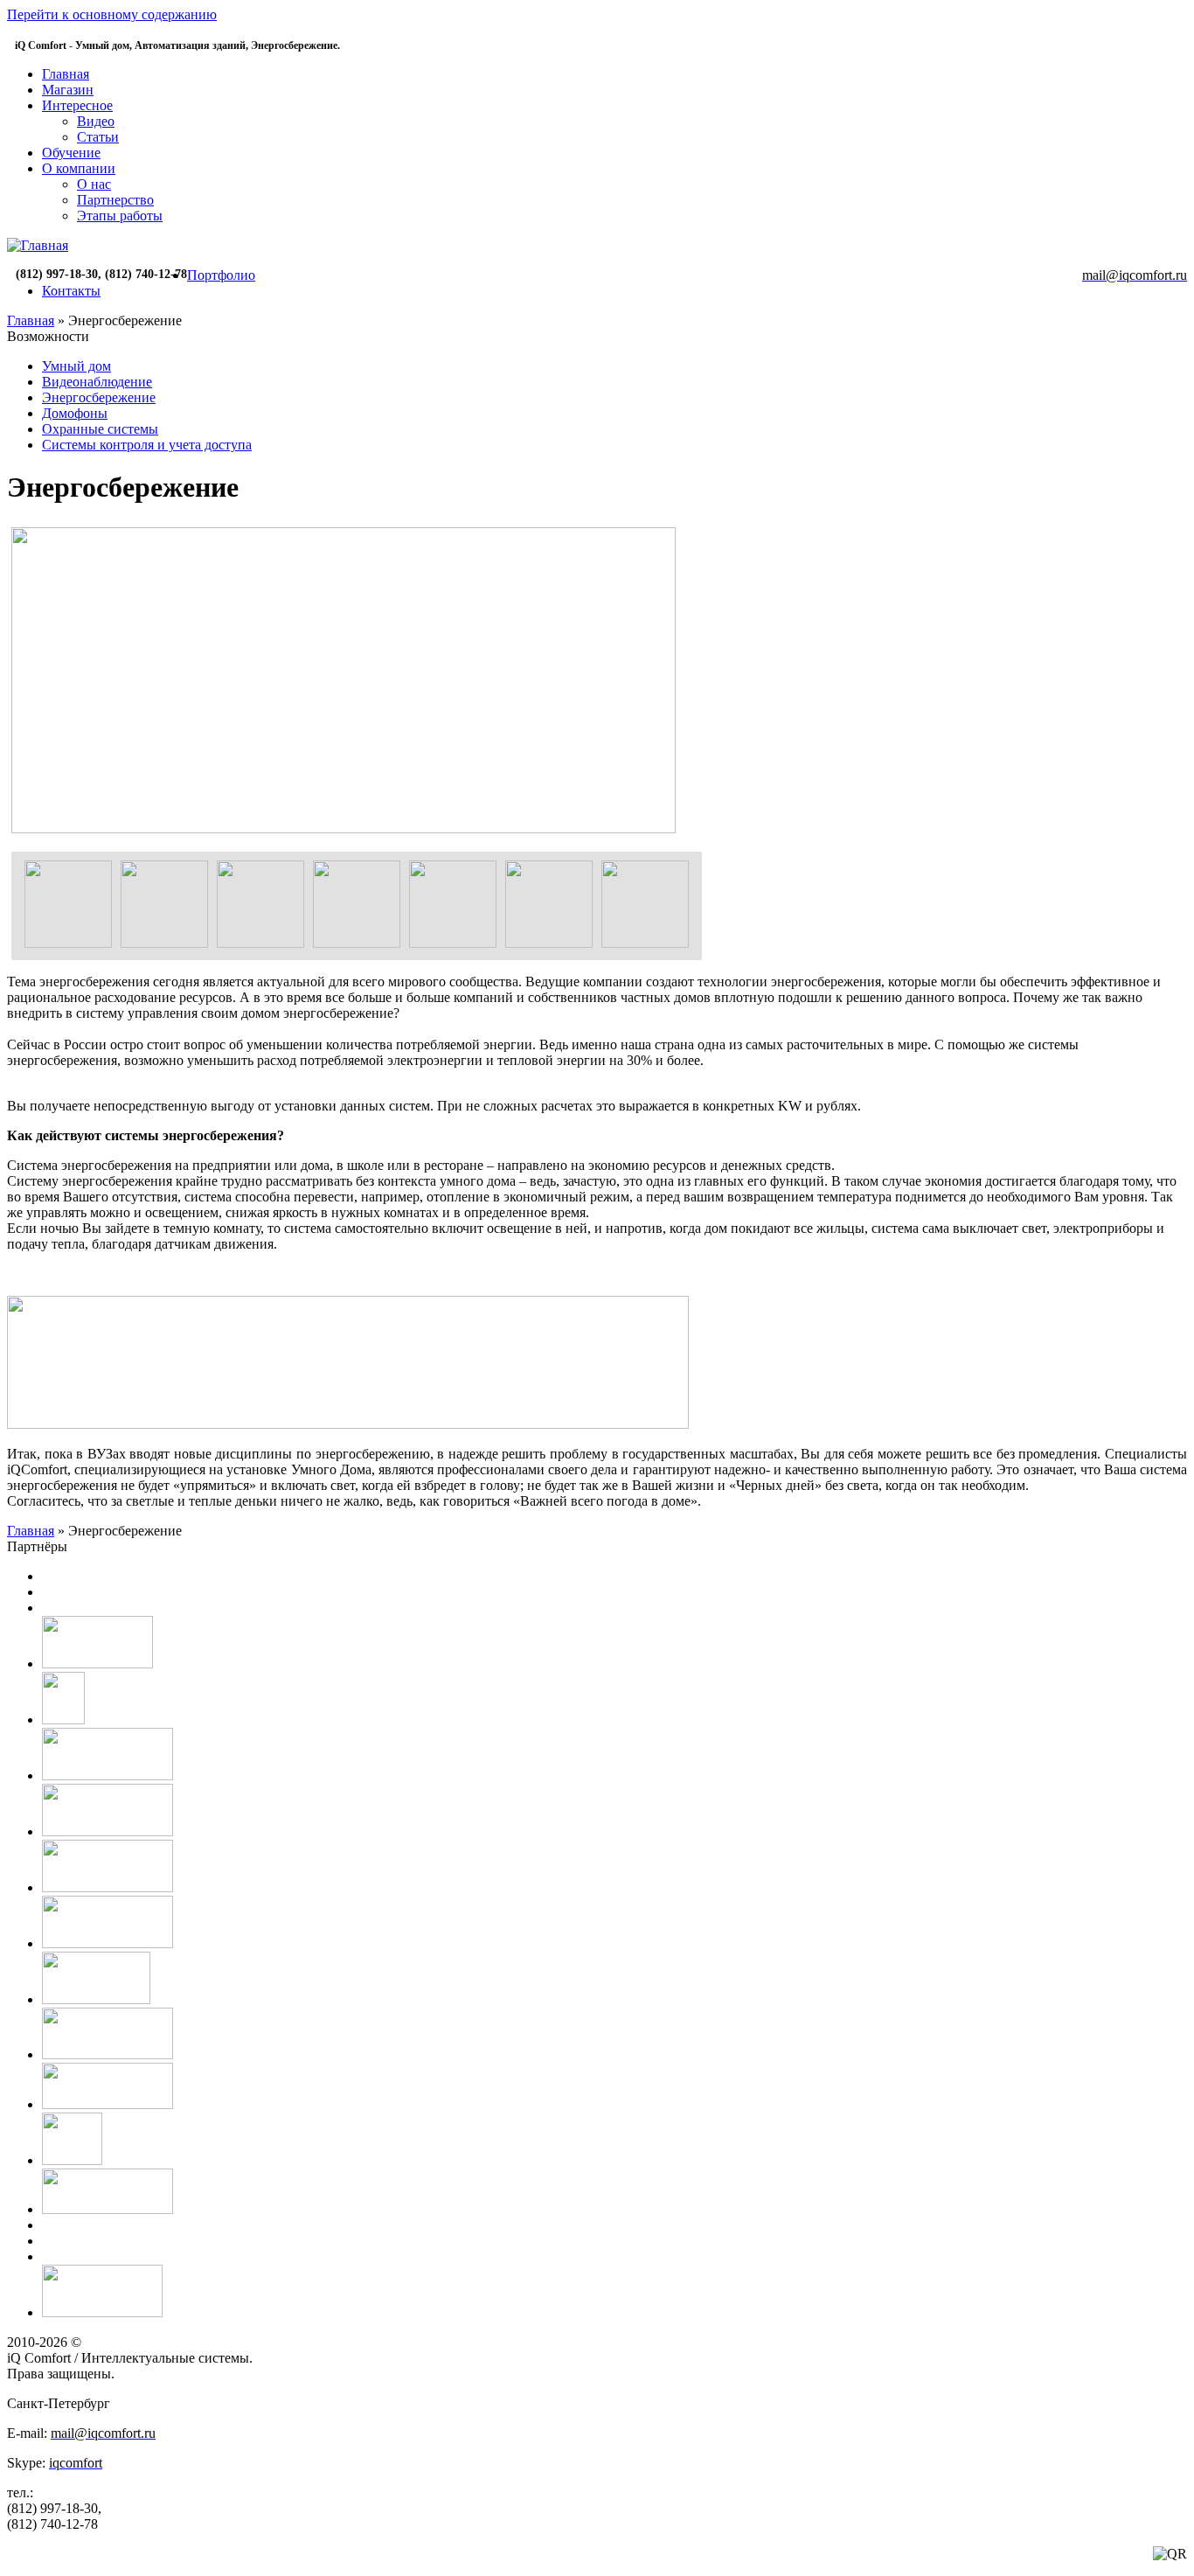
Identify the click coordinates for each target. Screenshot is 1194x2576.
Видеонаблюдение (97, 382)
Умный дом (76, 366)
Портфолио (221, 275)
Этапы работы (120, 216)
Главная (66, 74)
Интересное (77, 105)
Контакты (71, 291)
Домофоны (75, 413)
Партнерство (115, 200)
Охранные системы (100, 429)
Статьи (98, 137)
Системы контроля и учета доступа (147, 445)
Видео (96, 121)
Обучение (71, 153)
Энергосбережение (99, 397)
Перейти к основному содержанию (112, 14)
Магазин (68, 90)
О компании (79, 168)
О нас (94, 184)
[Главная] (38, 245)
